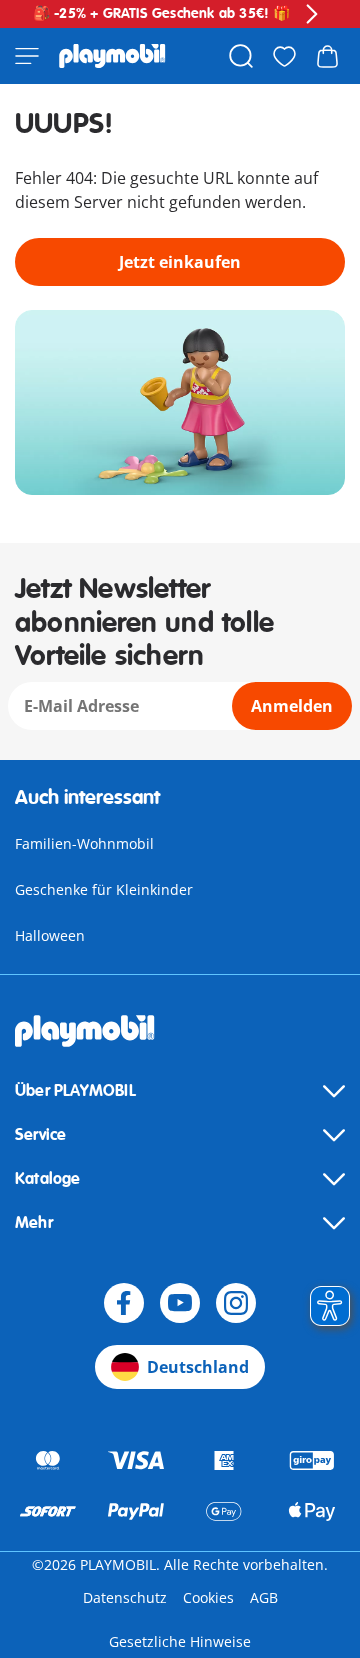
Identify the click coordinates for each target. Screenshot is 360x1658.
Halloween (50, 935)
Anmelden (292, 706)
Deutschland (198, 1367)
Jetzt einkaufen (180, 262)
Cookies (208, 1597)
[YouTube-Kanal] (180, 1303)
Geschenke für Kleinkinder (104, 889)
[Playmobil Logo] (112, 56)
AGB (264, 1597)
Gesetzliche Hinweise (180, 1641)
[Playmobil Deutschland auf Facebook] (124, 1303)
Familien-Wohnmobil (84, 843)
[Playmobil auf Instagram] (236, 1303)
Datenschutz (125, 1597)
